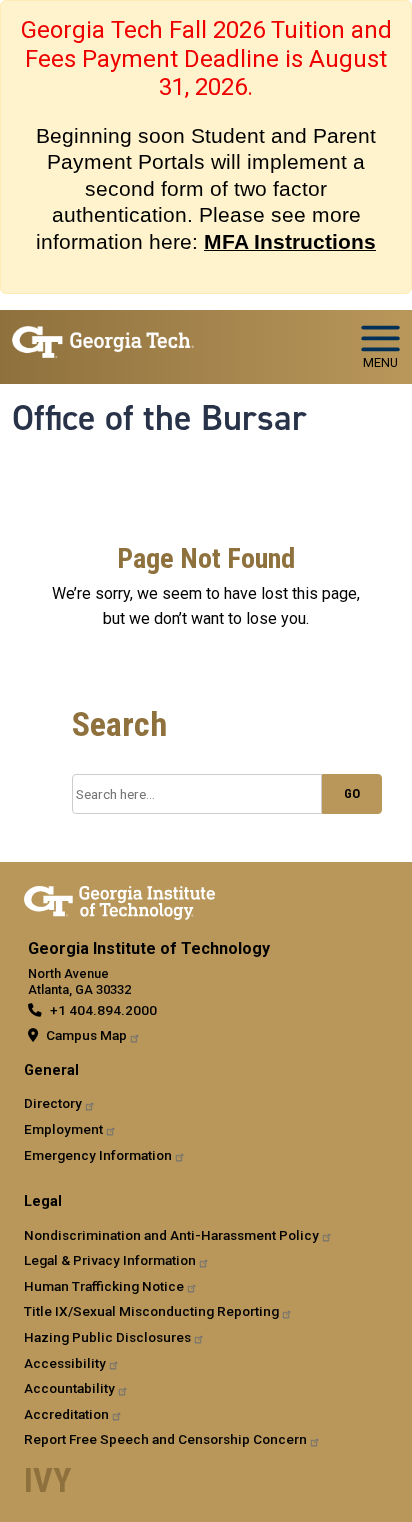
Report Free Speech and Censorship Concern (165, 1439)
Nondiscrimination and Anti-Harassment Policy (171, 1235)
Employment (63, 1129)
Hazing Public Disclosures (107, 1337)
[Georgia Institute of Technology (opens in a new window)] (103, 338)
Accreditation (66, 1414)
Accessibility (65, 1363)
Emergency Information (98, 1155)
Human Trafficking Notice (104, 1286)
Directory (53, 1103)
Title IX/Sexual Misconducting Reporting (151, 1311)
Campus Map (86, 1035)
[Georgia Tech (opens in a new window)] (119, 899)
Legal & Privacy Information (110, 1260)
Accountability (69, 1388)
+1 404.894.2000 (103, 1010)
